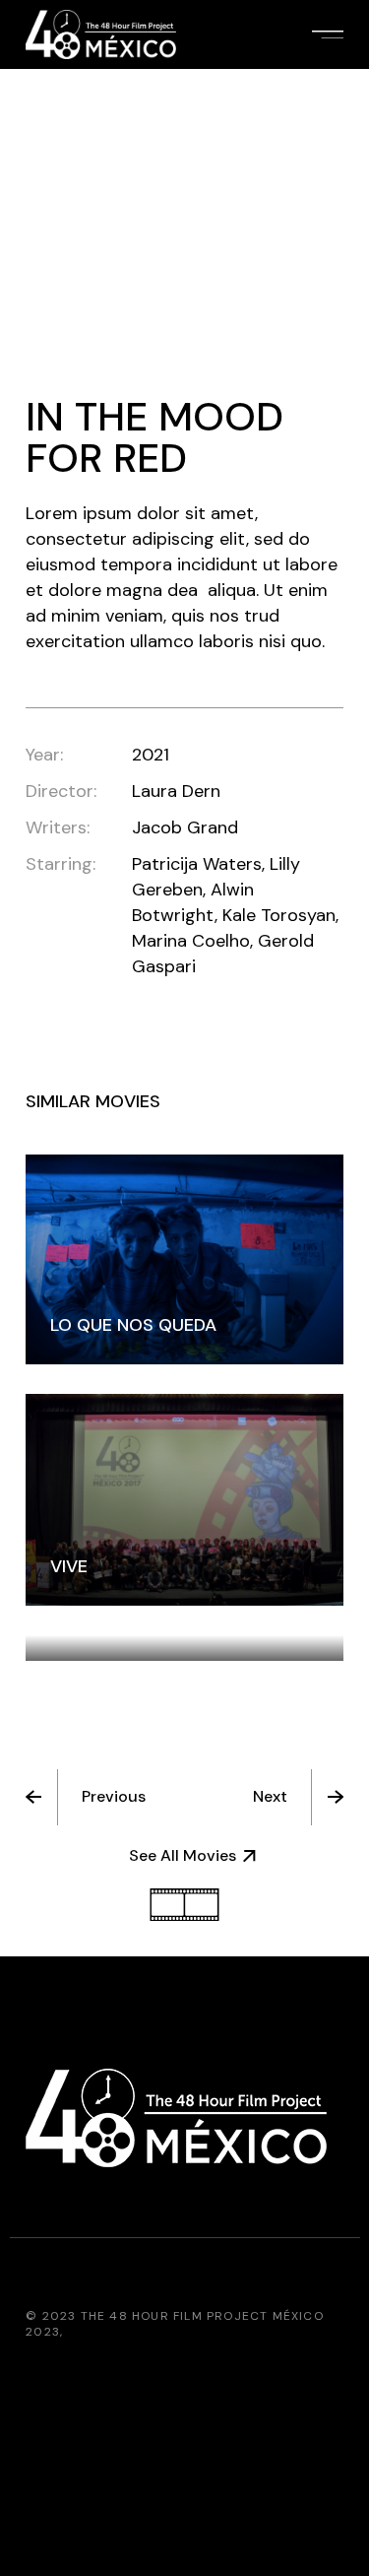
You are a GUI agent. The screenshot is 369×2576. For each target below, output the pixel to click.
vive (69, 1566)
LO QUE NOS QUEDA (133, 1325)
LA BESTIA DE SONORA (144, 1621)
